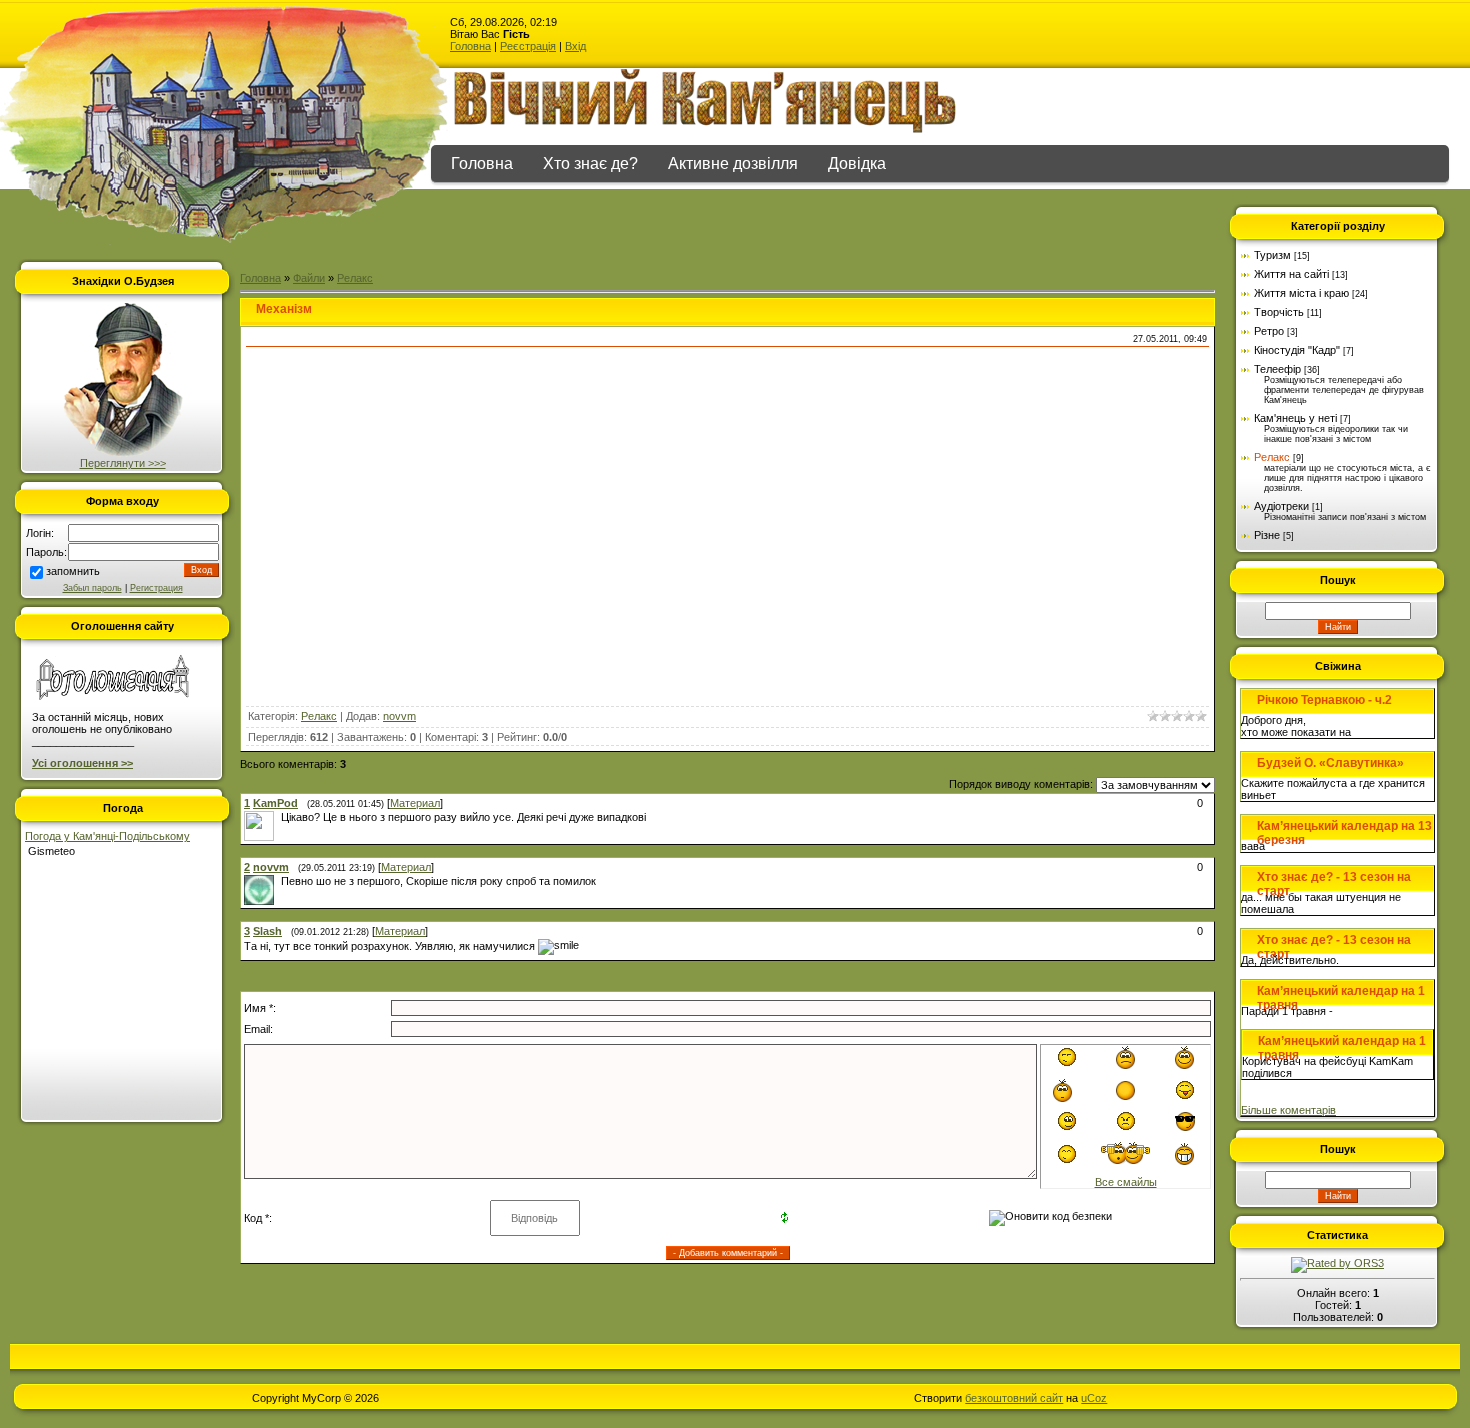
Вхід (575, 46)
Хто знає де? (590, 163)
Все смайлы (1126, 1182)
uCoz (1094, 1398)
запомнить (73, 571)
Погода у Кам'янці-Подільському (107, 836)
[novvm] (279, 881)
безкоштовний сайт (1014, 1398)
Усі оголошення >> (82, 763)
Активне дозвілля (733, 163)
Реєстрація (528, 46)
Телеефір (1277, 369)
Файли (309, 278)
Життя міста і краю (1301, 293)
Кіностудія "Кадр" (1297, 350)
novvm (399, 716)
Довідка (857, 163)
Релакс (355, 278)
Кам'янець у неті (1295, 418)
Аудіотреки (1281, 506)
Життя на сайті (1291, 274)
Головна (470, 46)
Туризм (1272, 255)
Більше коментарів (1288, 1110)
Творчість (1279, 312)
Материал (415, 803)
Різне (1267, 535)
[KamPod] (279, 817)
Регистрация (156, 588)
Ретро (1269, 331)
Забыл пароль (92, 588)
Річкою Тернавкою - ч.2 (1324, 700)
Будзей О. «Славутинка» (1330, 763)
